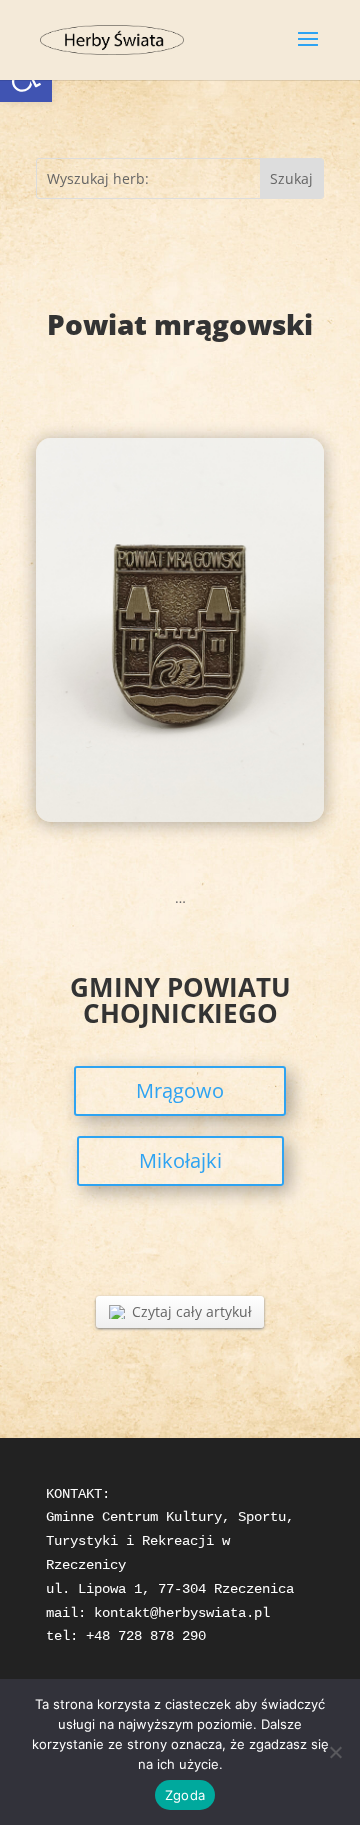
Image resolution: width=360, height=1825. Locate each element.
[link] (112, 38)
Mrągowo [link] (180, 1090)
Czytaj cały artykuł (192, 1311)
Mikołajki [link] (180, 1160)
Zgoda (185, 1795)
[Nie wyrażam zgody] (335, 1752)
